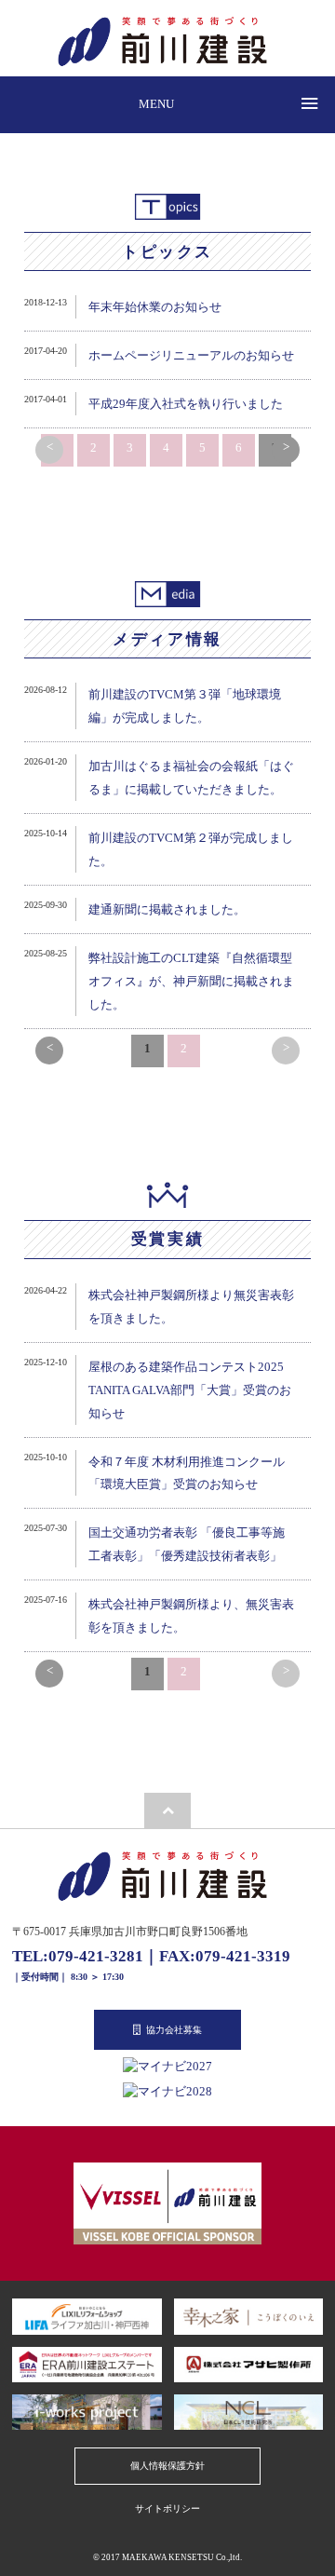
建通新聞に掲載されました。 (167, 909)
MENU (156, 104)
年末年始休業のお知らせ (155, 307)
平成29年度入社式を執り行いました (186, 404)
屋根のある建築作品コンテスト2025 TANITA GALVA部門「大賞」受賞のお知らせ (190, 1390)
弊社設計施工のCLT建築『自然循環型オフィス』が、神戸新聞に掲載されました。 (191, 981)
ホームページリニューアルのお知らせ (191, 355)
